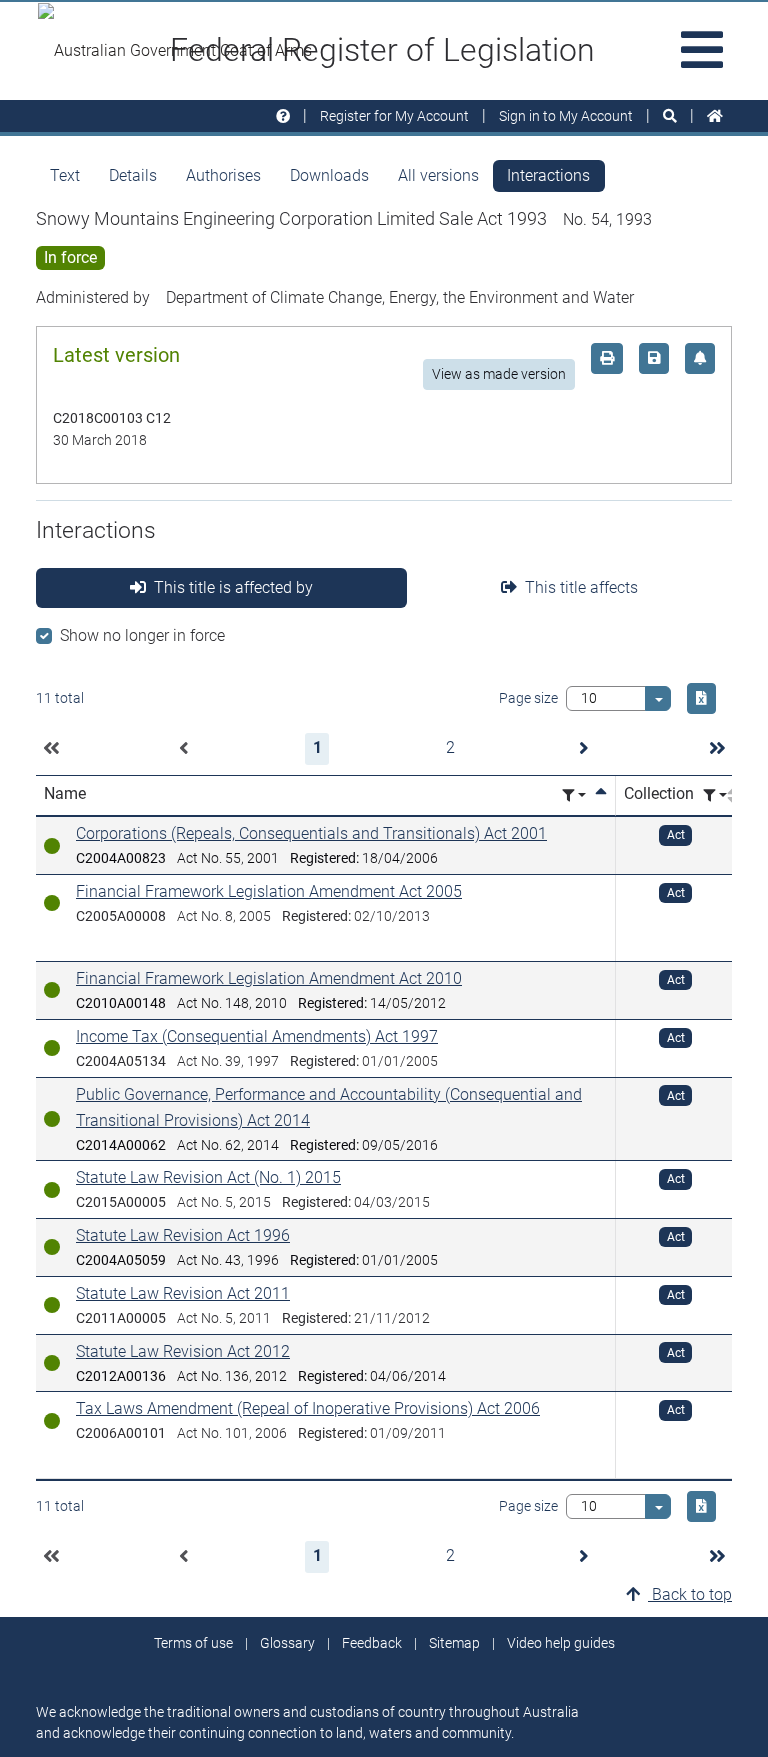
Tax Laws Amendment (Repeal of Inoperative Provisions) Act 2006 (308, 1408)
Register (394, 116)
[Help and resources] (283, 116)
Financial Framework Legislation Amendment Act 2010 (269, 978)
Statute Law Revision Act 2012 (183, 1351)
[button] (51, 749)
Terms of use (193, 1643)
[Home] (715, 116)
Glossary (287, 1643)
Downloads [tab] (329, 175)
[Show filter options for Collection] (715, 795)
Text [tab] (65, 175)
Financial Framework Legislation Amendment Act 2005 (269, 891)
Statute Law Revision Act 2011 (183, 1293)
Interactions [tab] (548, 175)
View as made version (499, 374)
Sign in (566, 116)
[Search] (670, 116)
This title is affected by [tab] (233, 587)
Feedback (372, 1643)
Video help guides (561, 1643)
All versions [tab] (438, 175)
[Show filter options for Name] (574, 795)
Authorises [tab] (223, 175)
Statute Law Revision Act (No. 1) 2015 (208, 1177)
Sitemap (454, 1643)
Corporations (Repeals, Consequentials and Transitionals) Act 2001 (311, 833)
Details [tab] (133, 175)
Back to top (690, 1594)
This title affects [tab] (581, 587)
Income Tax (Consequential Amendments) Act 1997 (257, 1036)
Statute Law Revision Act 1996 (183, 1235)
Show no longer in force (142, 635)
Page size (528, 698)
